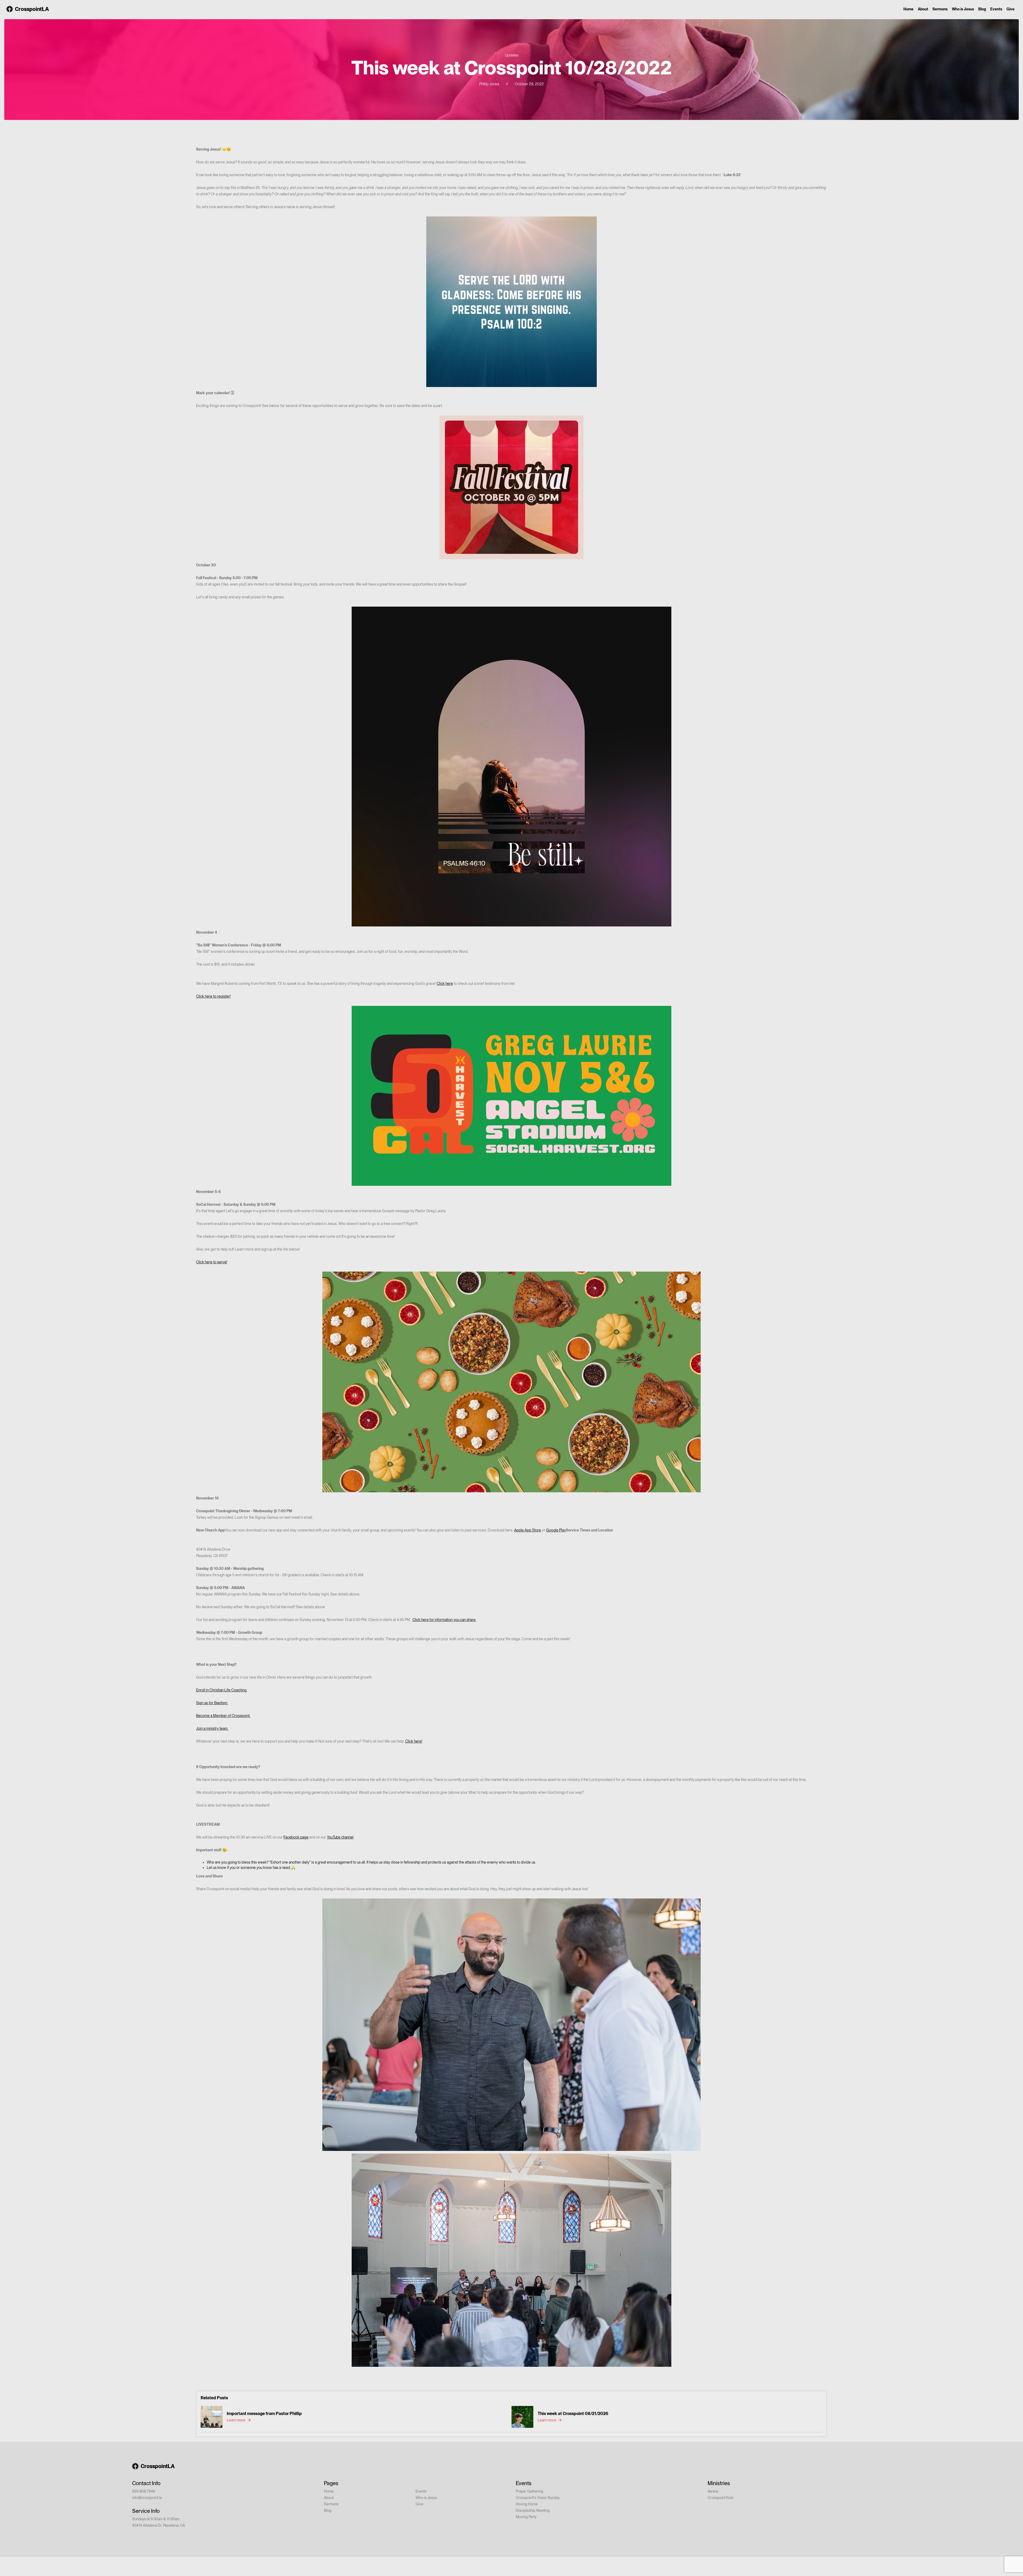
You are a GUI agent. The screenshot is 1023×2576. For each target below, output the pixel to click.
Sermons (940, 9)
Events (996, 9)
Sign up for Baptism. (212, 1703)
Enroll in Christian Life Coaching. (222, 1690)
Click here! (414, 1741)
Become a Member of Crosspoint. (223, 1716)
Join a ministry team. (212, 1728)
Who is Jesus (963, 9)
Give (1010, 9)
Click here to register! (213, 996)
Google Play (556, 1530)
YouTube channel (340, 1837)
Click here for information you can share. (444, 1620)
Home (908, 9)
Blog (982, 9)
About (923, 9)
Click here (445, 983)
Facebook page (296, 1837)
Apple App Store (528, 1530)
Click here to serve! (212, 1262)
